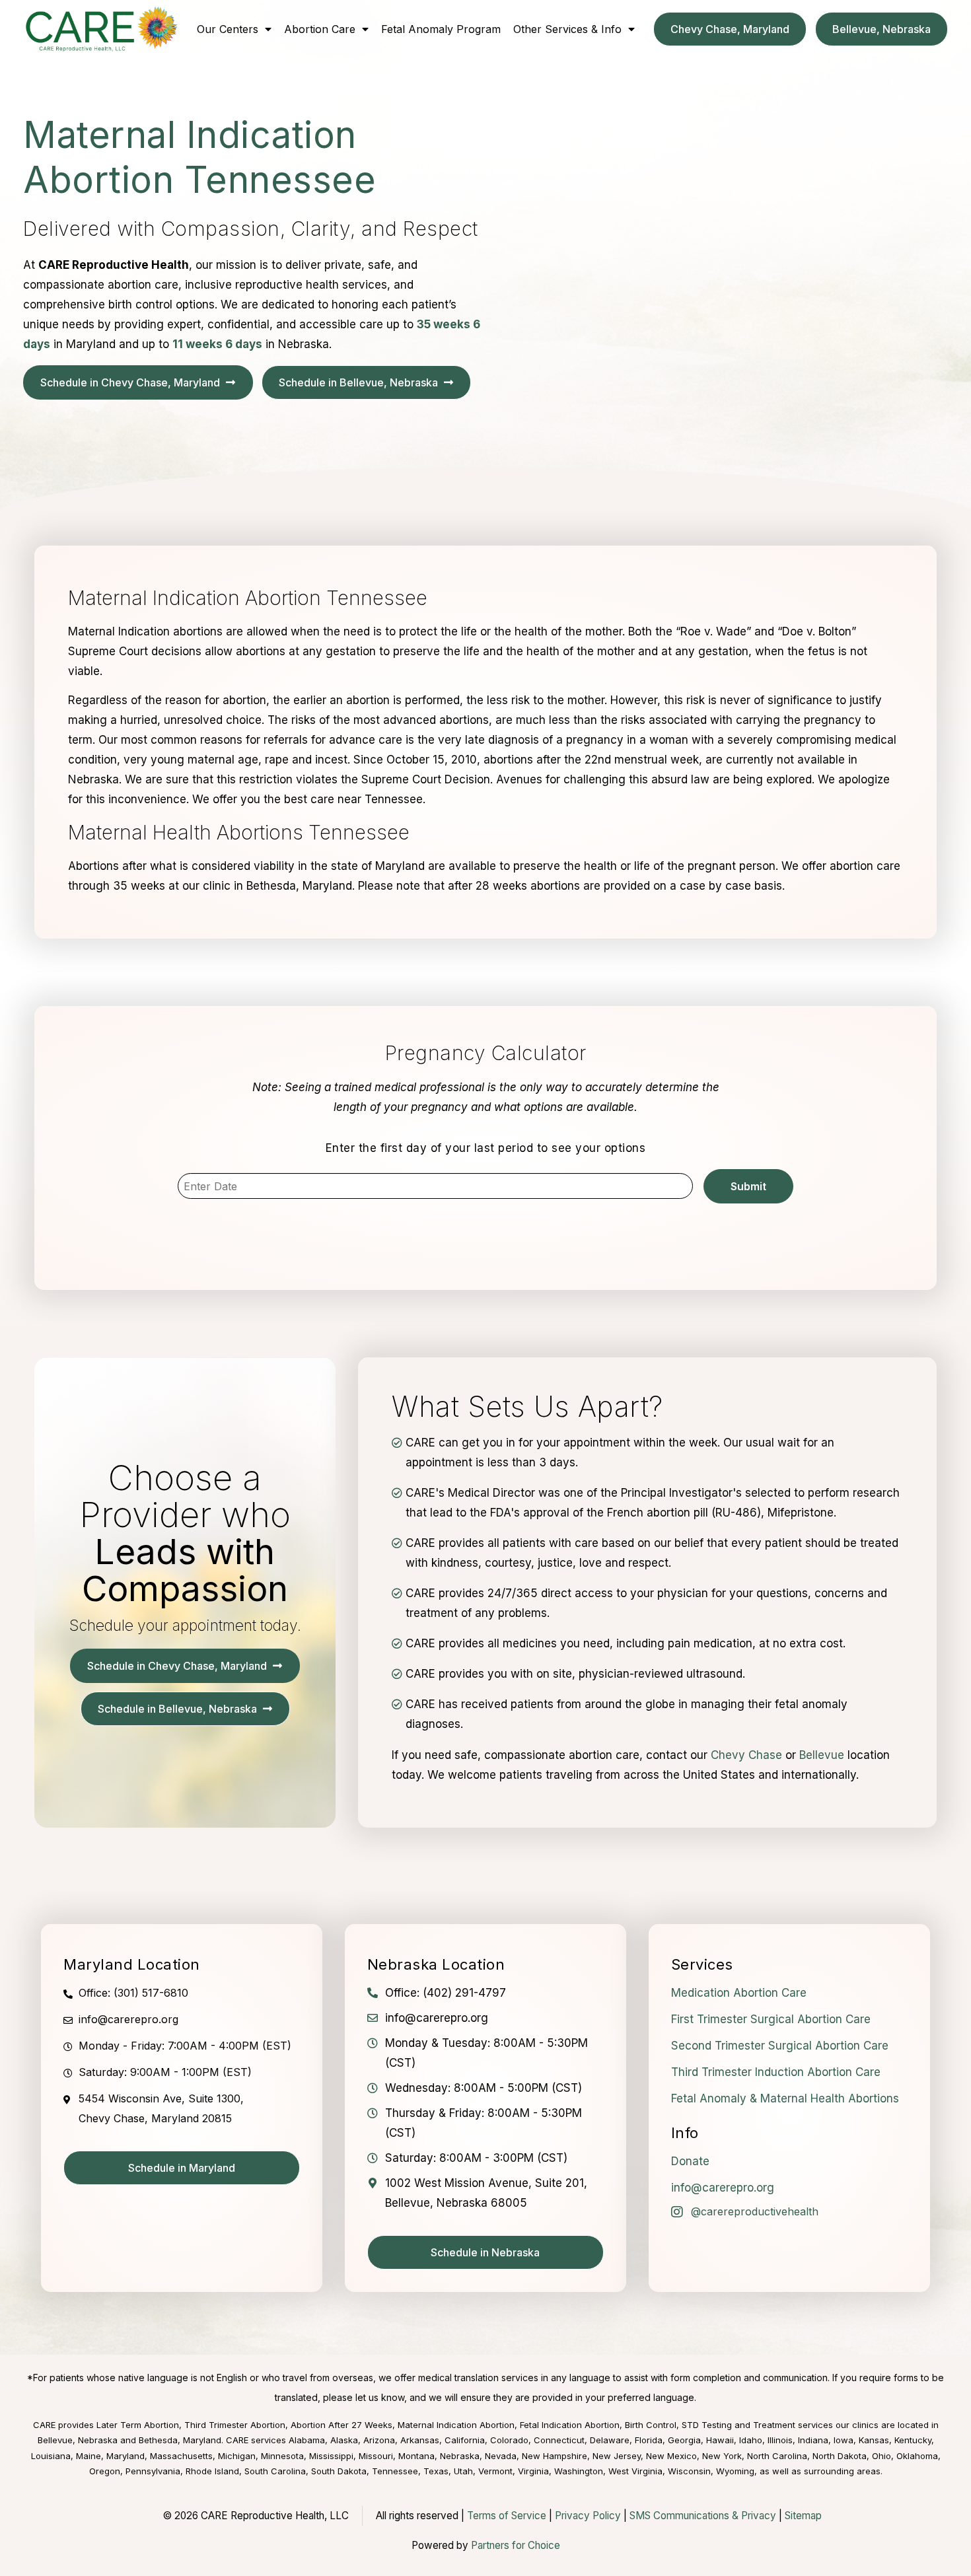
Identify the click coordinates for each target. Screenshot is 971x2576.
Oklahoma (917, 2456)
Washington (579, 2471)
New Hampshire (555, 2456)
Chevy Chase (746, 1755)
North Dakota (840, 2456)
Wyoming (735, 2471)
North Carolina (777, 2456)
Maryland (126, 2456)
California (465, 2440)
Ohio (881, 2456)
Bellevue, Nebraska (78, 2440)
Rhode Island (212, 2471)
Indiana (813, 2440)
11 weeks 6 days (217, 344)
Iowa (844, 2440)
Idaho (751, 2440)
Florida (649, 2440)
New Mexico (671, 2456)
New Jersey (617, 2456)
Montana (416, 2456)
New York (722, 2456)
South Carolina (275, 2471)
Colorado (509, 2440)
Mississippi (331, 2456)
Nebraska (460, 2456)
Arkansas (420, 2440)
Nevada (501, 2456)
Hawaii (720, 2440)
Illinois (780, 2440)
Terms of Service (507, 2516)
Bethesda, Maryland (180, 2440)
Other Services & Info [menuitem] (567, 29)
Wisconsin (689, 2471)
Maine (89, 2456)
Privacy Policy (588, 2516)
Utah (463, 2471)
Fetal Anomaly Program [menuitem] (441, 29)
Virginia (533, 2471)
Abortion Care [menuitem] (320, 29)
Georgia (684, 2440)
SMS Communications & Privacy (704, 2516)
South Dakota (339, 2471)
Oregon (105, 2471)
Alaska (344, 2440)
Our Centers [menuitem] (228, 29)
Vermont (495, 2471)
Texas (436, 2471)
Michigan (237, 2456)
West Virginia (635, 2471)
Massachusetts (181, 2456)
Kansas (874, 2440)
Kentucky (913, 2440)
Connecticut (559, 2440)
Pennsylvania (153, 2471)
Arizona (379, 2440)
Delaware (610, 2440)
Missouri (376, 2456)
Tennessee (395, 2471)
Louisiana (51, 2456)
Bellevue (822, 1755)
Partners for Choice (516, 2545)
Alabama (307, 2440)
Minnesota (282, 2456)
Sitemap (803, 2516)
